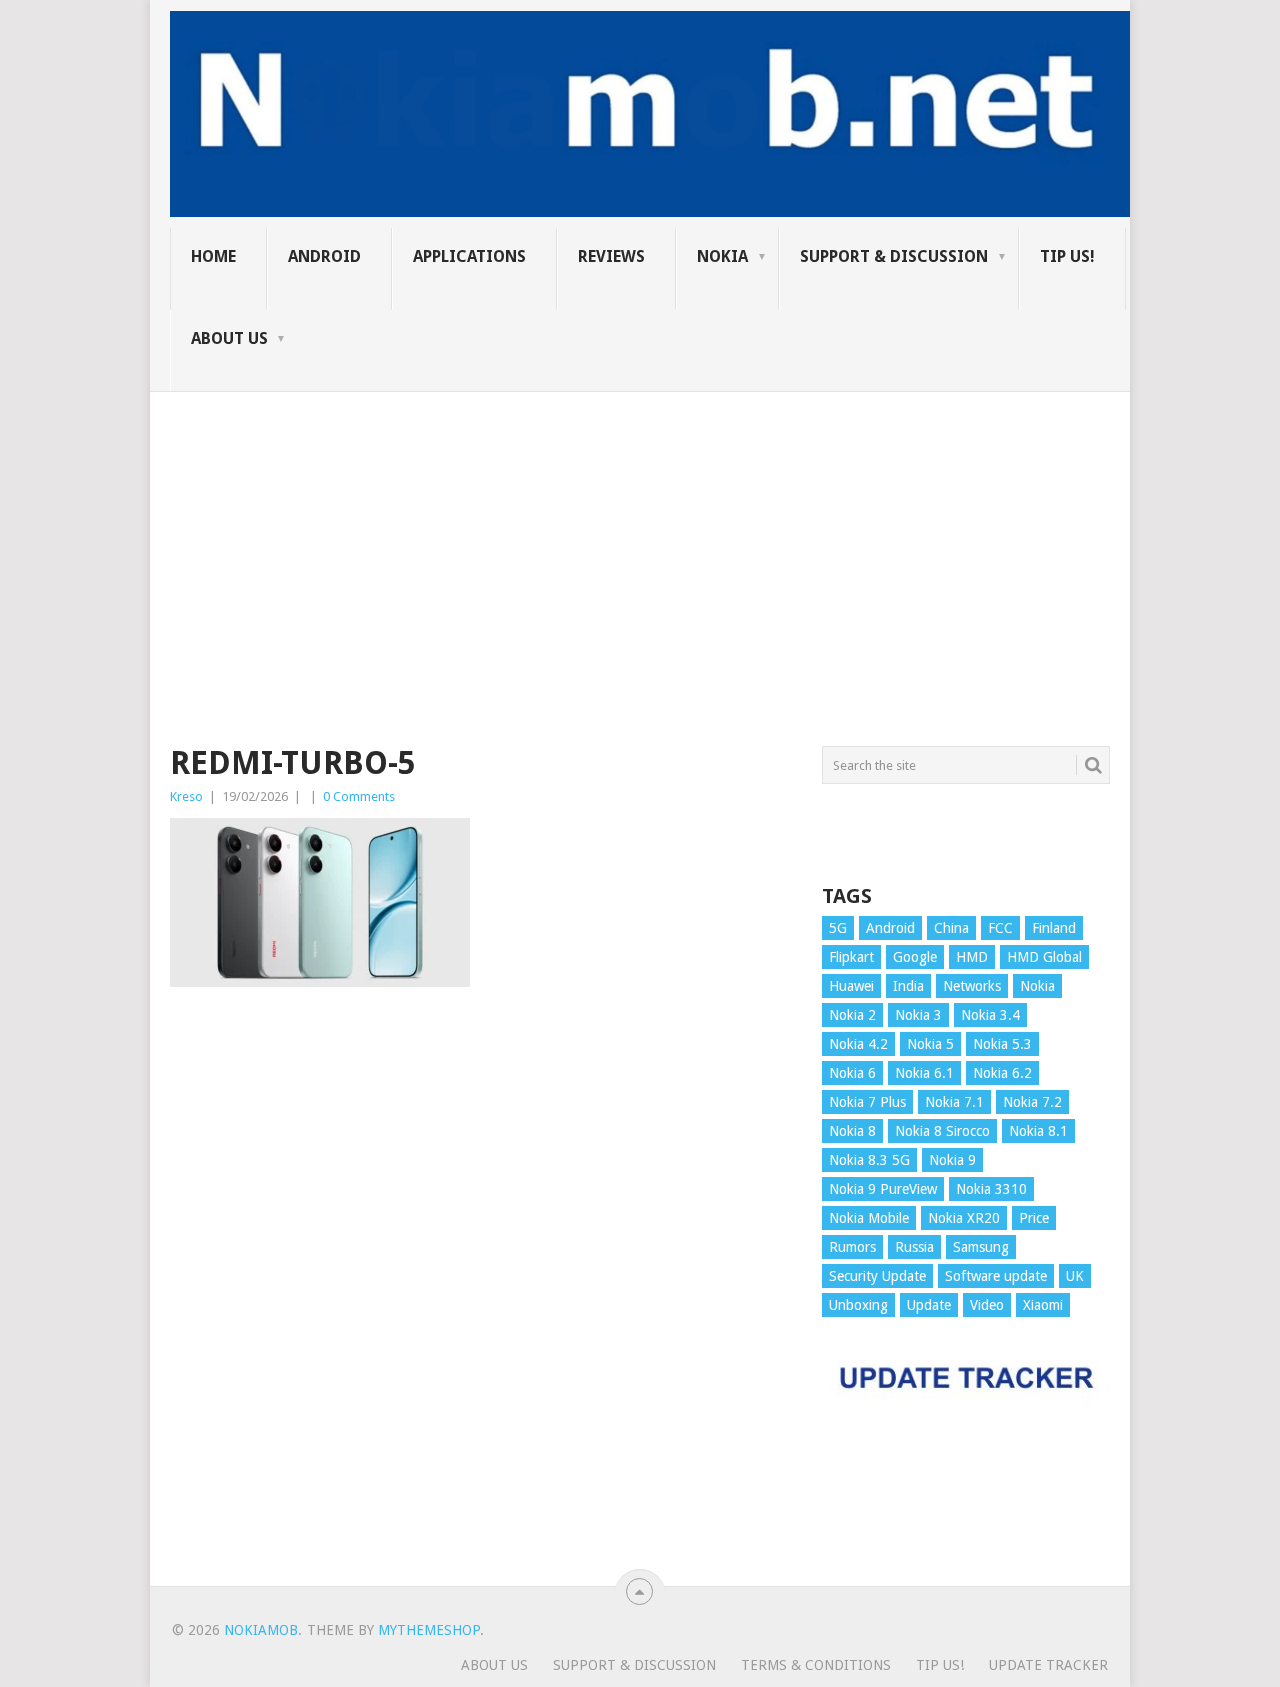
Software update (996, 1276)
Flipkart (851, 957)
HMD (972, 957)
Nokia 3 (918, 1015)
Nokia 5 (930, 1044)
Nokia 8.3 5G (869, 1160)
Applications (469, 256)
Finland (1054, 928)
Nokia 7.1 (954, 1102)
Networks (972, 986)
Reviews (611, 256)
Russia (914, 1247)
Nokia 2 (852, 1015)
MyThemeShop (429, 1630)
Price (1034, 1218)
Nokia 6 (852, 1073)
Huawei (851, 986)
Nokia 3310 (991, 1189)
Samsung (981, 1247)
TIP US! (1067, 256)
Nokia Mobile (869, 1218)
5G (838, 928)
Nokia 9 (952, 1160)
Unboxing (858, 1305)
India (908, 986)
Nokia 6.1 (924, 1073)
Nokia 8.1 (1038, 1131)
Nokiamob (261, 1630)
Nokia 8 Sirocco (942, 1131)
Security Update (877, 1276)
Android (324, 256)
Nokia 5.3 (1002, 1044)
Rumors (852, 1247)
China (951, 928)
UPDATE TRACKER (1048, 1665)
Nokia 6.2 (1002, 1073)
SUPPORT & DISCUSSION (894, 256)
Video (987, 1305)
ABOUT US (229, 338)
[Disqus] (481, 1296)
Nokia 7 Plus (867, 1102)
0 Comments (359, 796)
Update (929, 1305)
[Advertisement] (640, 532)
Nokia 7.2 (1032, 1102)
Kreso (186, 796)
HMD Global (1044, 957)
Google (915, 957)
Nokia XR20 (964, 1218)
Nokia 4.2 (858, 1044)
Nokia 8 (852, 1131)
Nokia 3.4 (990, 1015)
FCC (1000, 928)
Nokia (722, 256)
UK (1075, 1276)
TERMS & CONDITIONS (816, 1665)
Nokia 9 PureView (883, 1189)
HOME (213, 256)
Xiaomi (1043, 1305)
